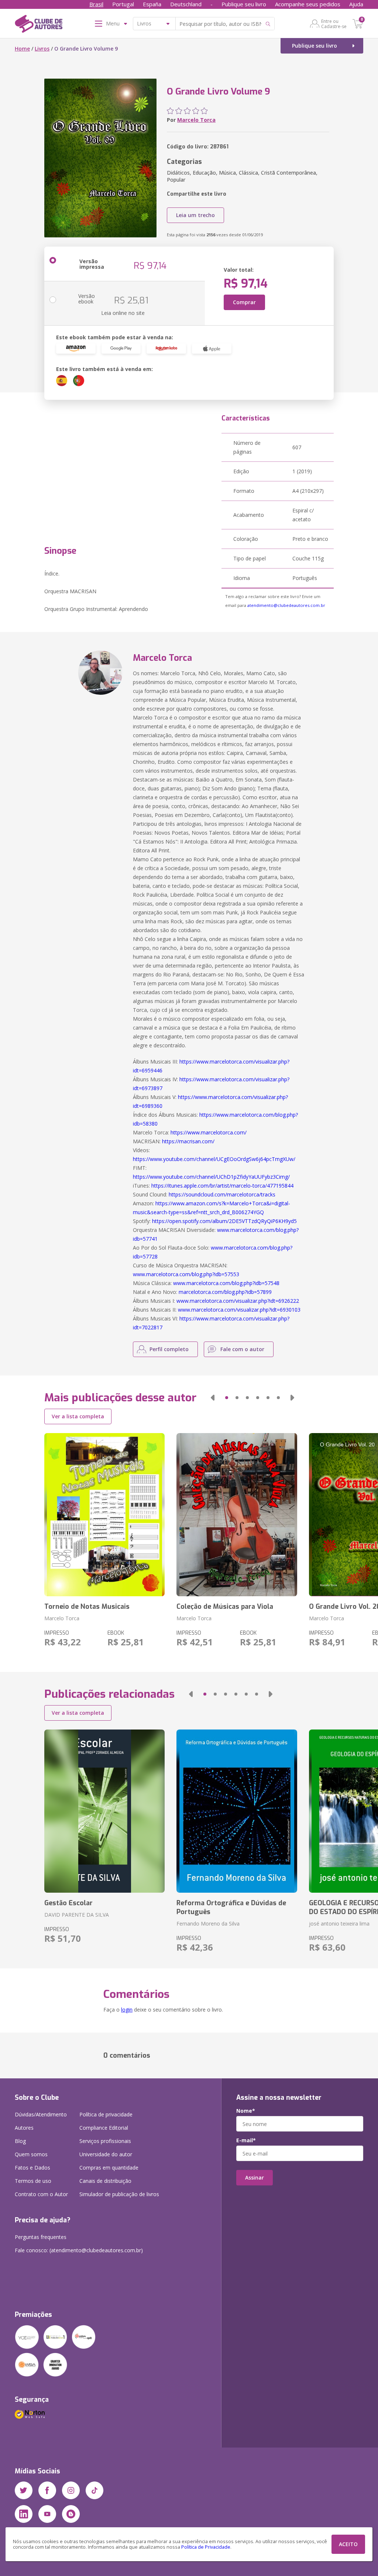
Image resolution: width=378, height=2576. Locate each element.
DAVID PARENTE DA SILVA (77, 1915)
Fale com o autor (242, 1349)
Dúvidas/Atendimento (41, 2114)
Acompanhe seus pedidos (308, 4)
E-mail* (246, 2140)
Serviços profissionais (105, 2141)
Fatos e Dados (32, 2168)
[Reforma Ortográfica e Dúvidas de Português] (237, 1811)
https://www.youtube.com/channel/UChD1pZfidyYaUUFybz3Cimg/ (211, 1177)
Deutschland (186, 4)
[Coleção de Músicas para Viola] (237, 1515)
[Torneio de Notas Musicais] (104, 1515)
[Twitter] (24, 2490)
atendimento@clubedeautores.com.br (286, 605)
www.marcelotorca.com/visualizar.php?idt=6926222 (238, 1301)
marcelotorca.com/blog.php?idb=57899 (225, 1292)
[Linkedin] (24, 2514)
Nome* (246, 2111)
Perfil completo (169, 1349)
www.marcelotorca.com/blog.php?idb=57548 (226, 1283)
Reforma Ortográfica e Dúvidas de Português (231, 1907)
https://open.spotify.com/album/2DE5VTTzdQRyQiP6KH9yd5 (224, 1221)
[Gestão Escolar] (104, 1811)
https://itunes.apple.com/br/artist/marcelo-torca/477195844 (222, 1186)
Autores (24, 2128)
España (152, 4)
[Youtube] (47, 2514)
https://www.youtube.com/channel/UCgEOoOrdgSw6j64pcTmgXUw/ (214, 1159)
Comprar (244, 302)
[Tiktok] (94, 2490)
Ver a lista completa (78, 1416)
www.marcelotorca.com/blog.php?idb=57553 (186, 1274)
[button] (213, 1398)
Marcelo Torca (196, 120)
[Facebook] (47, 2490)
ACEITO (348, 2544)
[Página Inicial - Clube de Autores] (39, 25)
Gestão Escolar (68, 1903)
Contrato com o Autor (41, 2194)
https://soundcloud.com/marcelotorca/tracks (222, 1194)
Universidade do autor (106, 2154)
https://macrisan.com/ (188, 1141)
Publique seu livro (244, 4)
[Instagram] (71, 2490)
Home (22, 49)
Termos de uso (33, 2181)
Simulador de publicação (119, 2194)
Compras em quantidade (109, 2168)
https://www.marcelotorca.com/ (209, 1132)
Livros (42, 49)
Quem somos (31, 2154)
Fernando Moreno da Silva (208, 1924)
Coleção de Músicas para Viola (225, 1607)
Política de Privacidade (206, 2547)
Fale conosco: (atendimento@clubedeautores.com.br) (79, 2250)
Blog (20, 2141)
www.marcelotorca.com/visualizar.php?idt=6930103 (239, 1310)
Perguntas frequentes (41, 2237)
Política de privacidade (106, 2114)
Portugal (123, 4)
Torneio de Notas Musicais (87, 1607)
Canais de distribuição (105, 2181)
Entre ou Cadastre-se (334, 24)
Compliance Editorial (104, 2128)
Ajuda (356, 4)
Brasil (96, 4)
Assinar (255, 2177)
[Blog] (71, 2514)
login (127, 2010)
